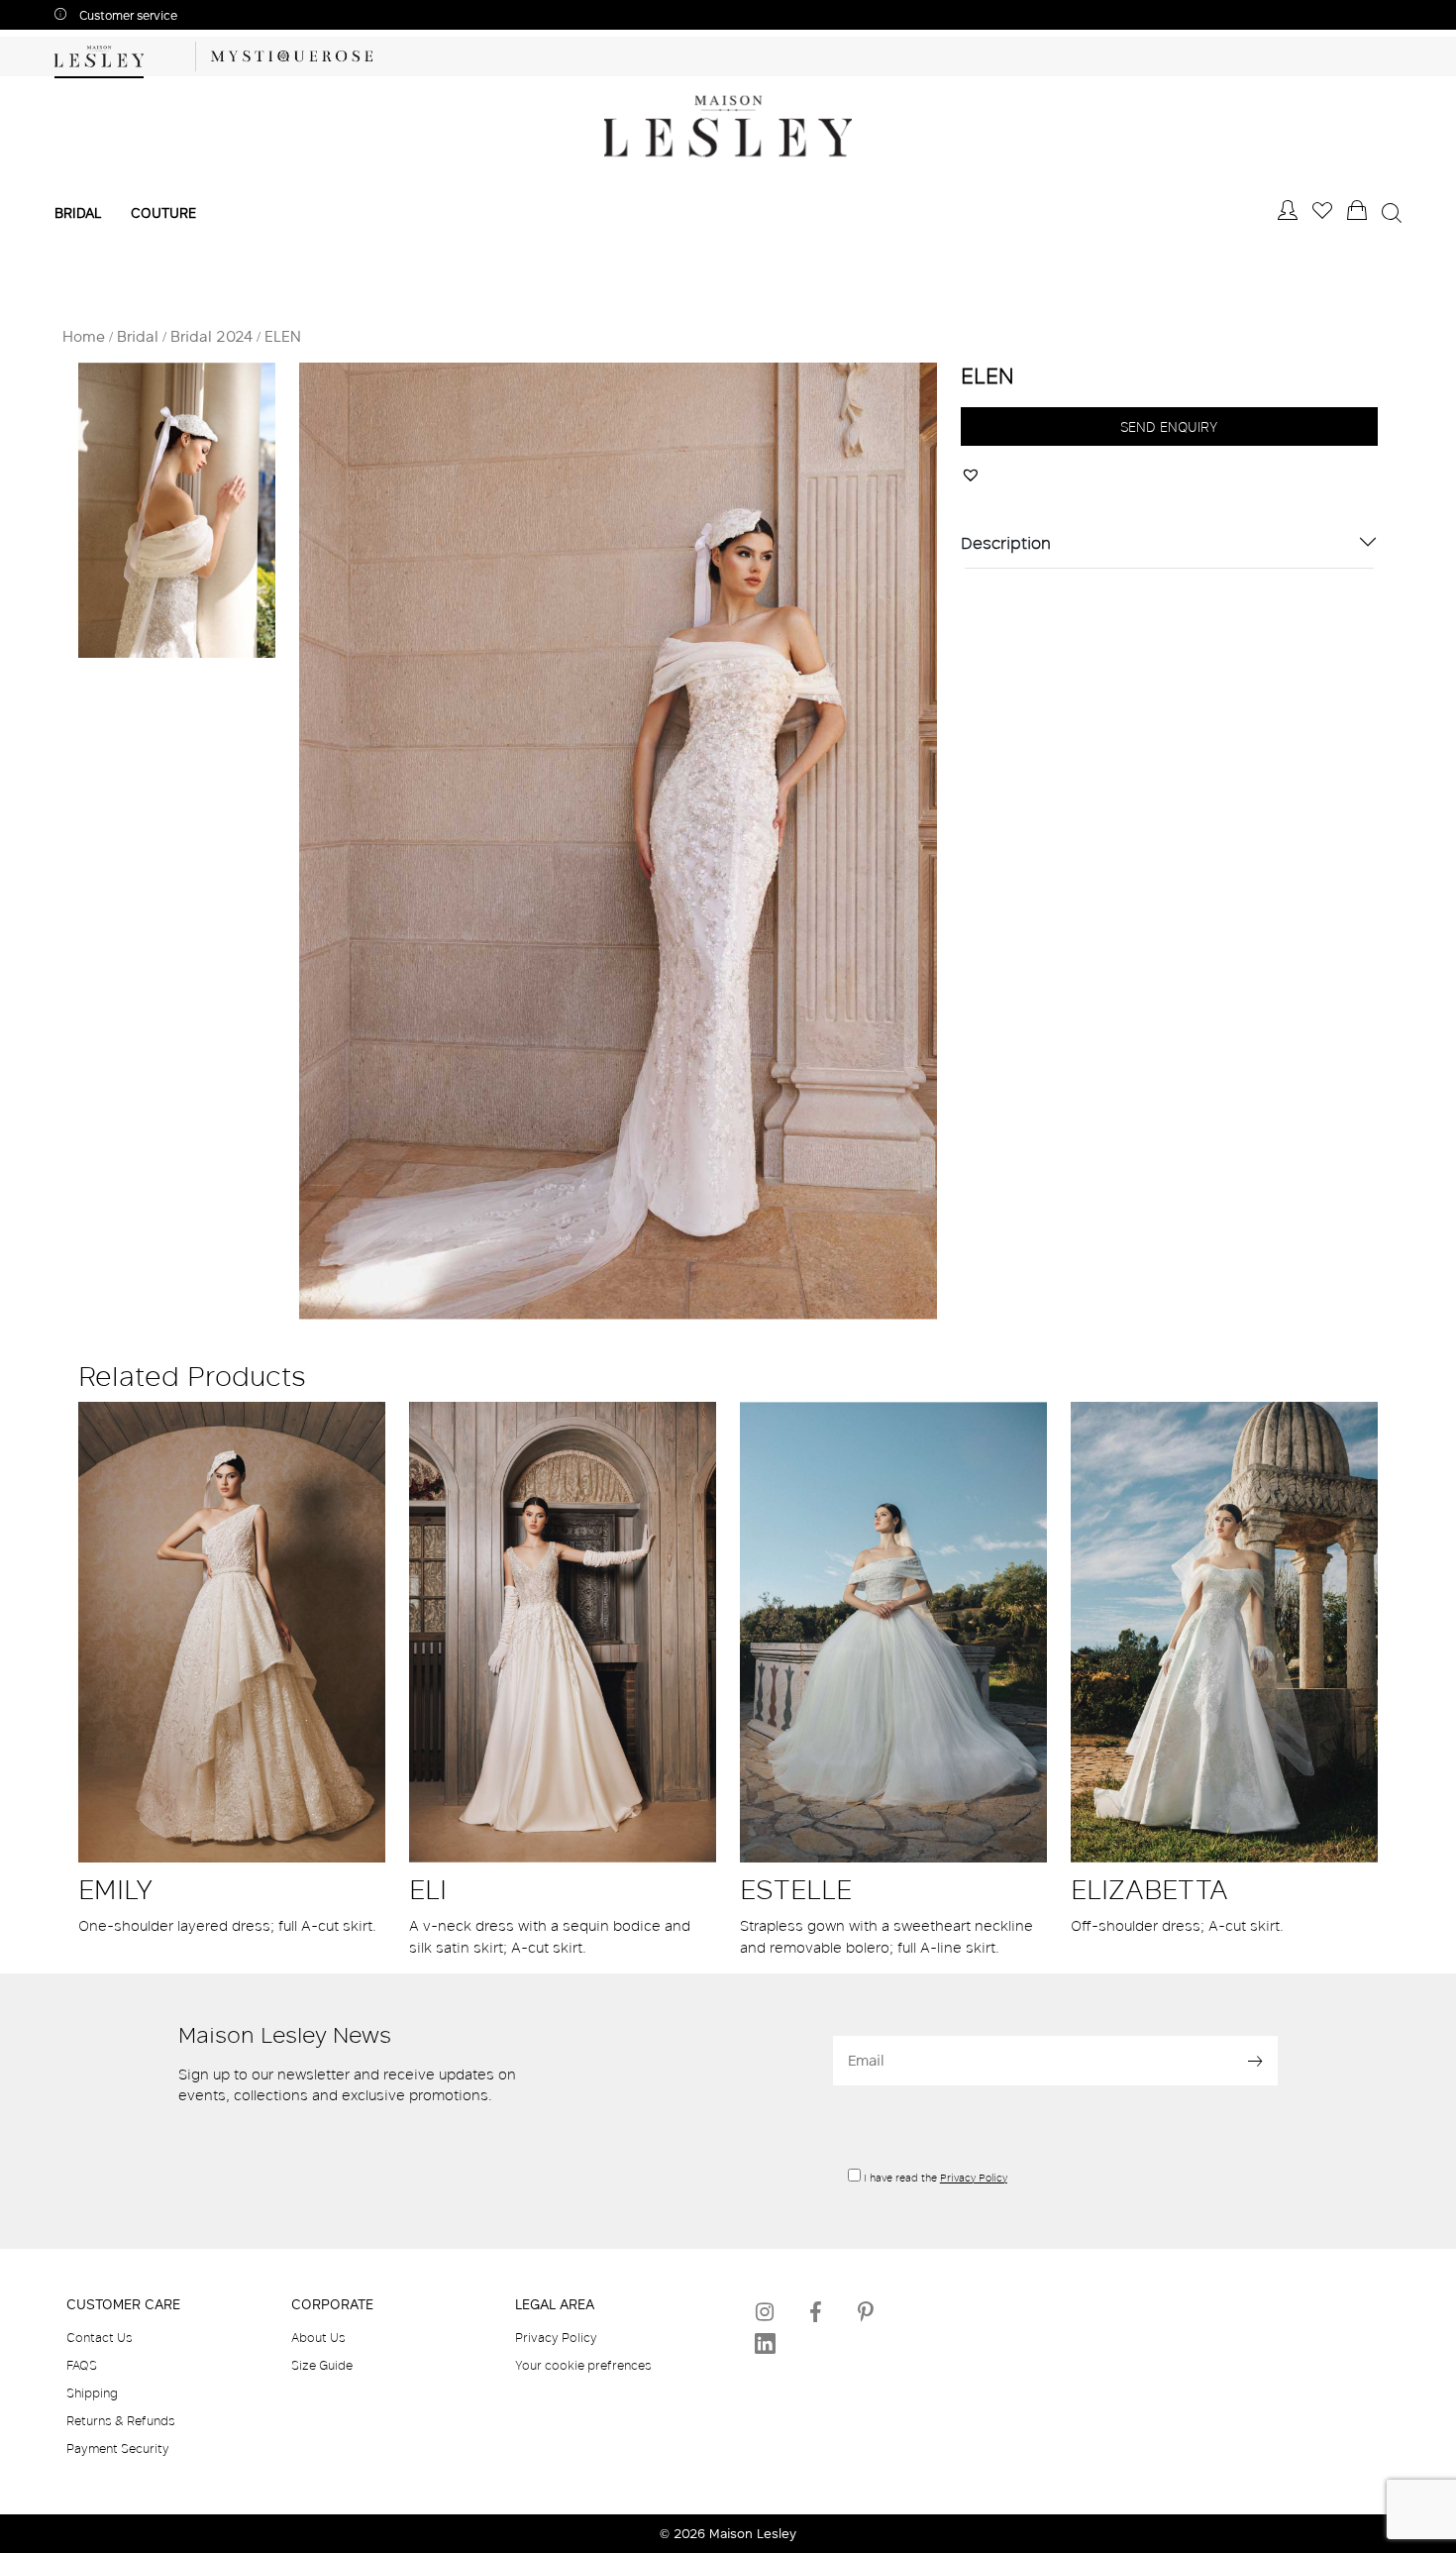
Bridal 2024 (211, 336)
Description (1006, 542)
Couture (163, 213)
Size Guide (322, 2365)
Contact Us (100, 2337)
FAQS (82, 2365)
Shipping (92, 2393)
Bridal (78, 213)
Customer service (127, 15)
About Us (318, 2337)
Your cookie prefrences (583, 2365)
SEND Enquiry (1169, 426)
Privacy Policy (974, 2178)
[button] (973, 473)
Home (84, 336)
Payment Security (118, 2448)
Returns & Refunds (121, 2420)
